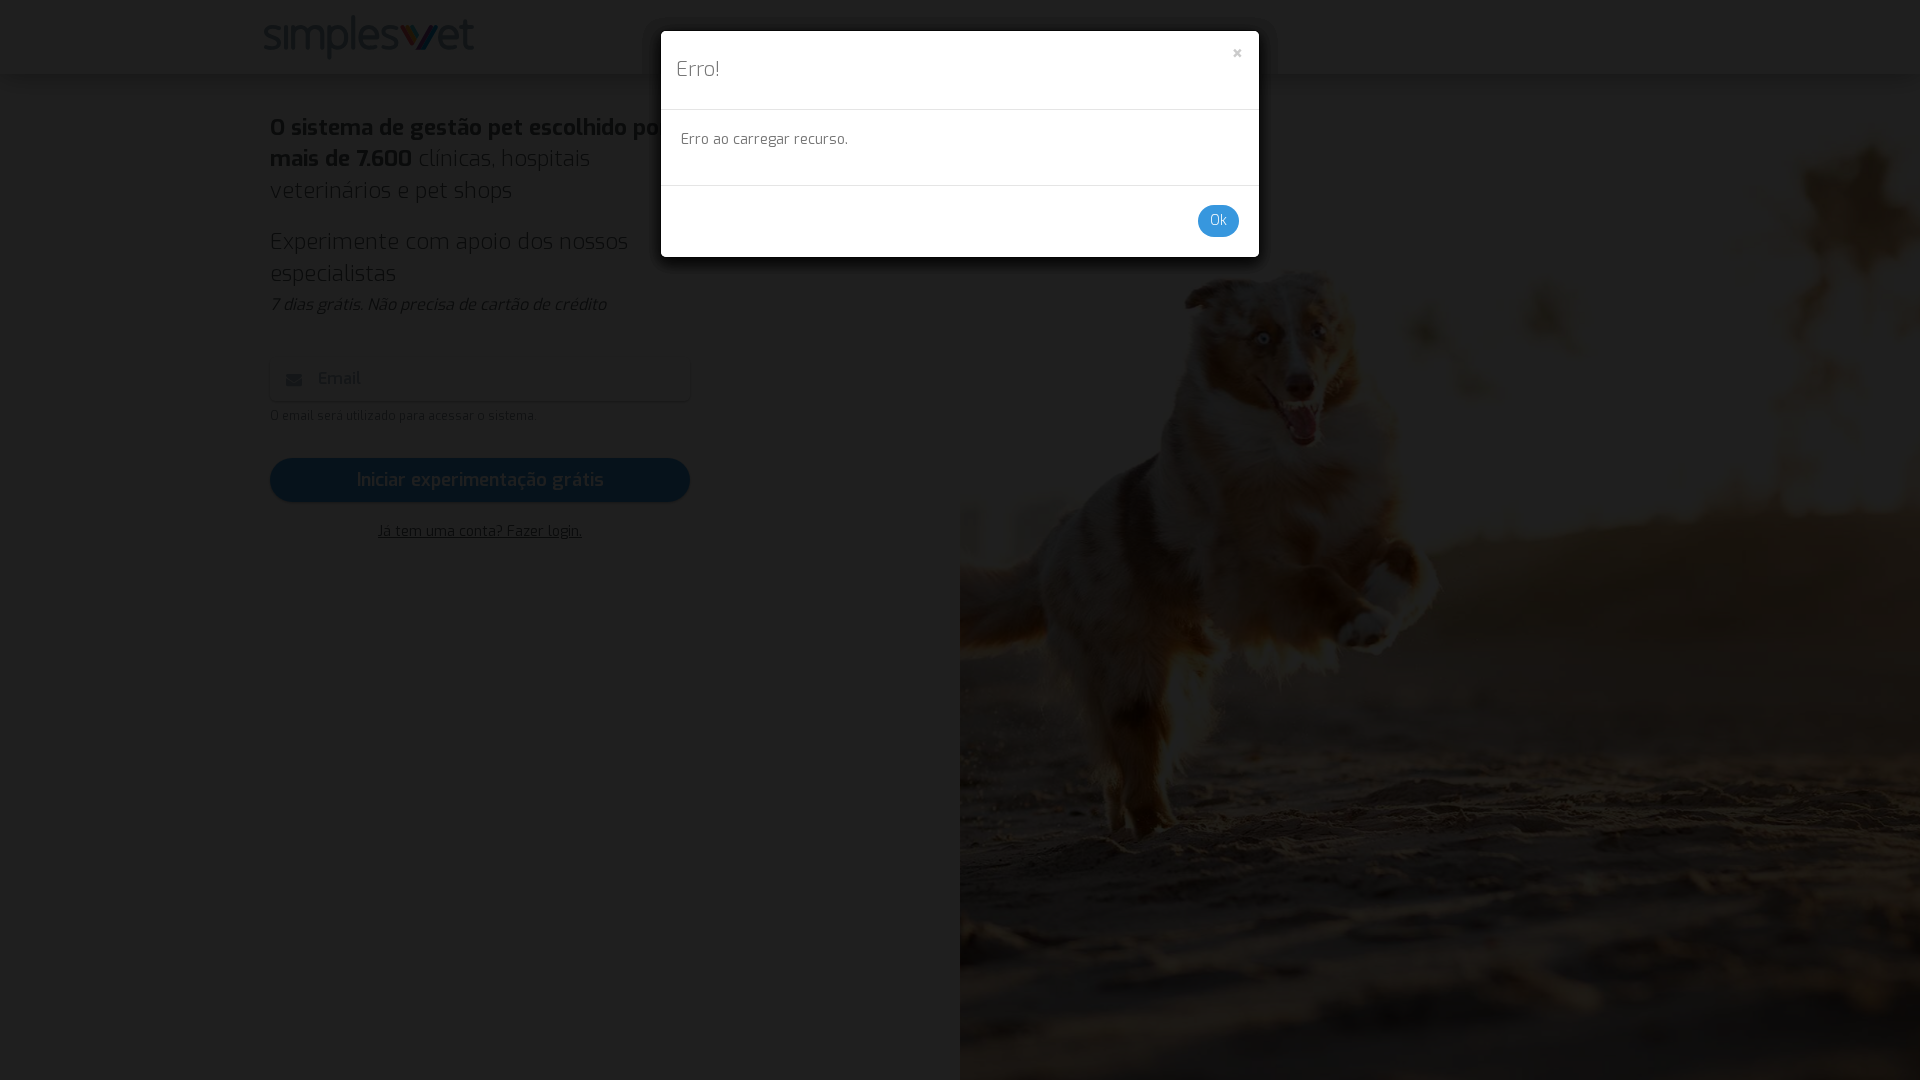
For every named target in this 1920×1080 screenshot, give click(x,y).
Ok (1218, 220)
